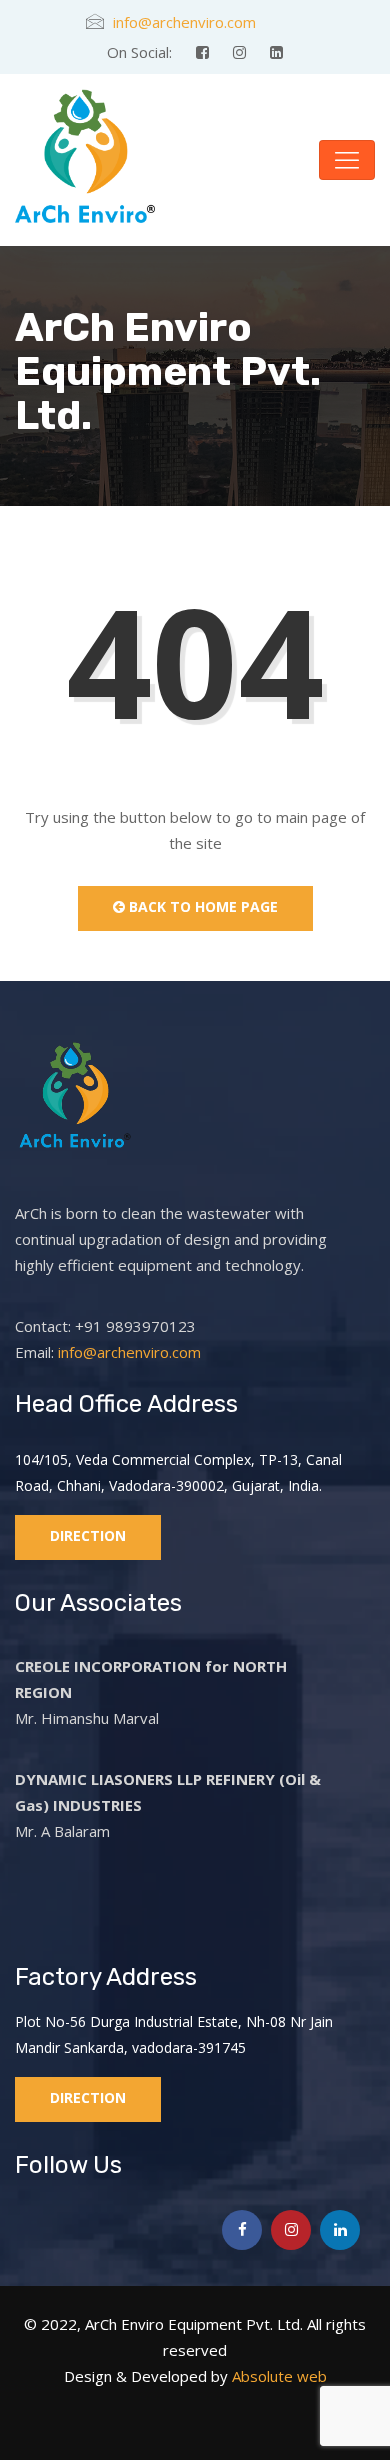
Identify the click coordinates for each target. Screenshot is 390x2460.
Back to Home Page (201, 906)
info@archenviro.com (184, 22)
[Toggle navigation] (347, 160)
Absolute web (277, 2376)
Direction (88, 1535)
